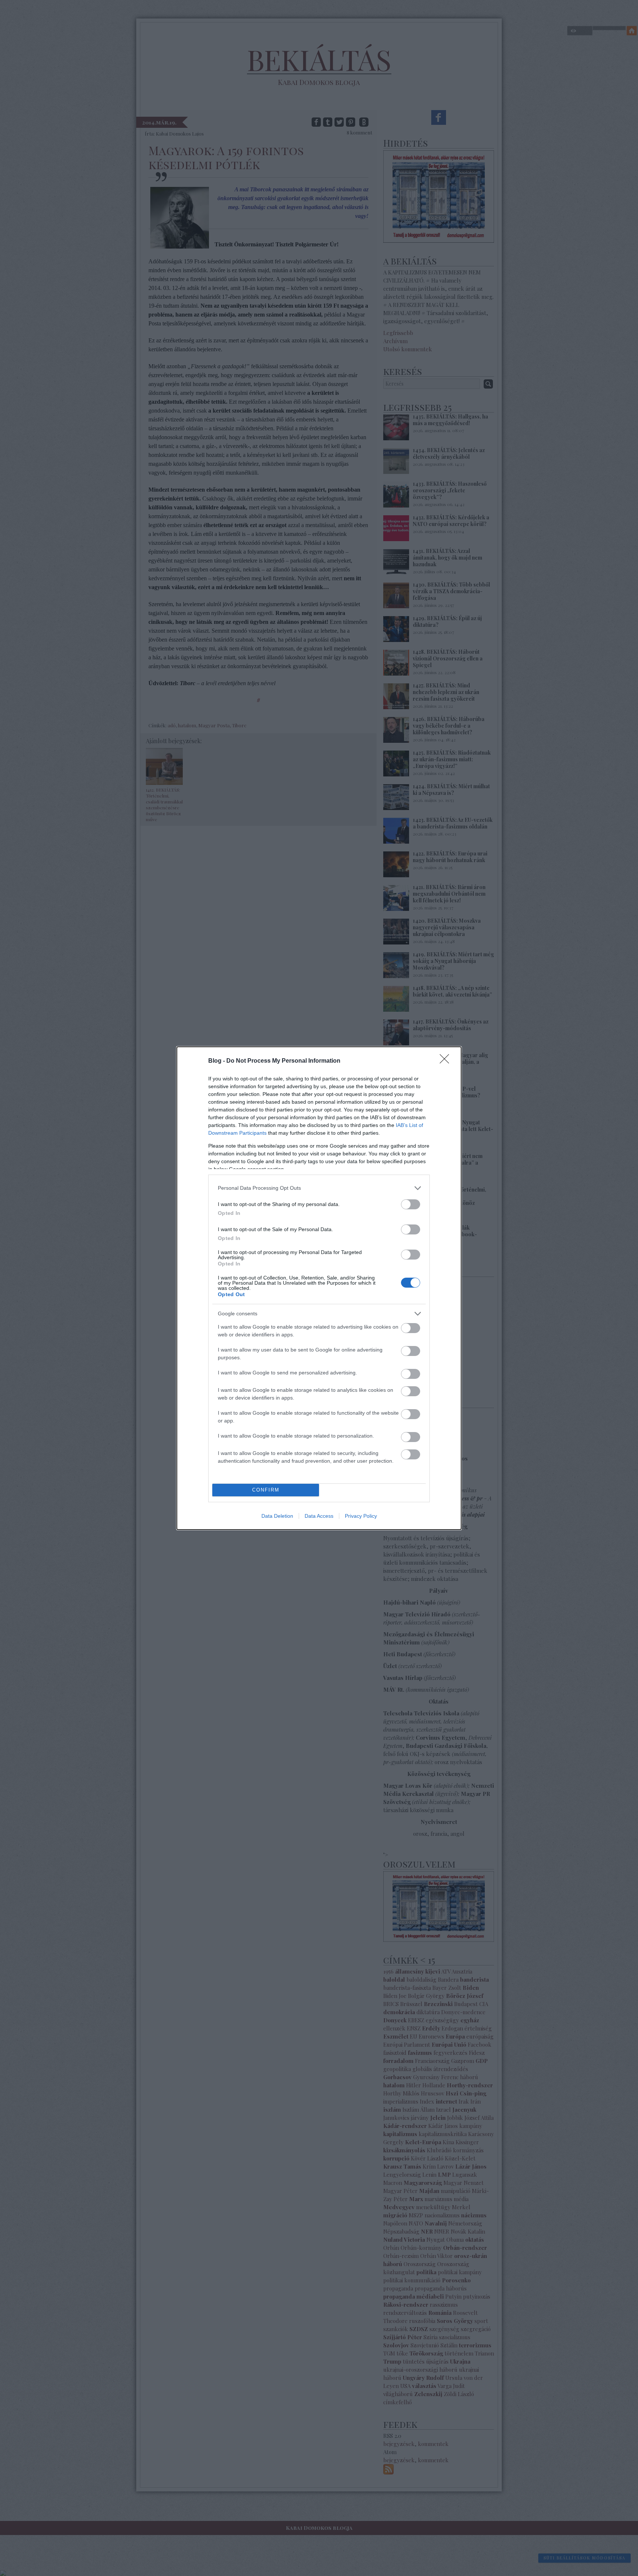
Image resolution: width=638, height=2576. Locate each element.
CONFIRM (266, 1490)
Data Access (319, 1516)
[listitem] (319, 1188)
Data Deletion (277, 1516)
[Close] (447, 1061)
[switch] (411, 1204)
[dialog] (319, 1288)
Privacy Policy (361, 1516)
